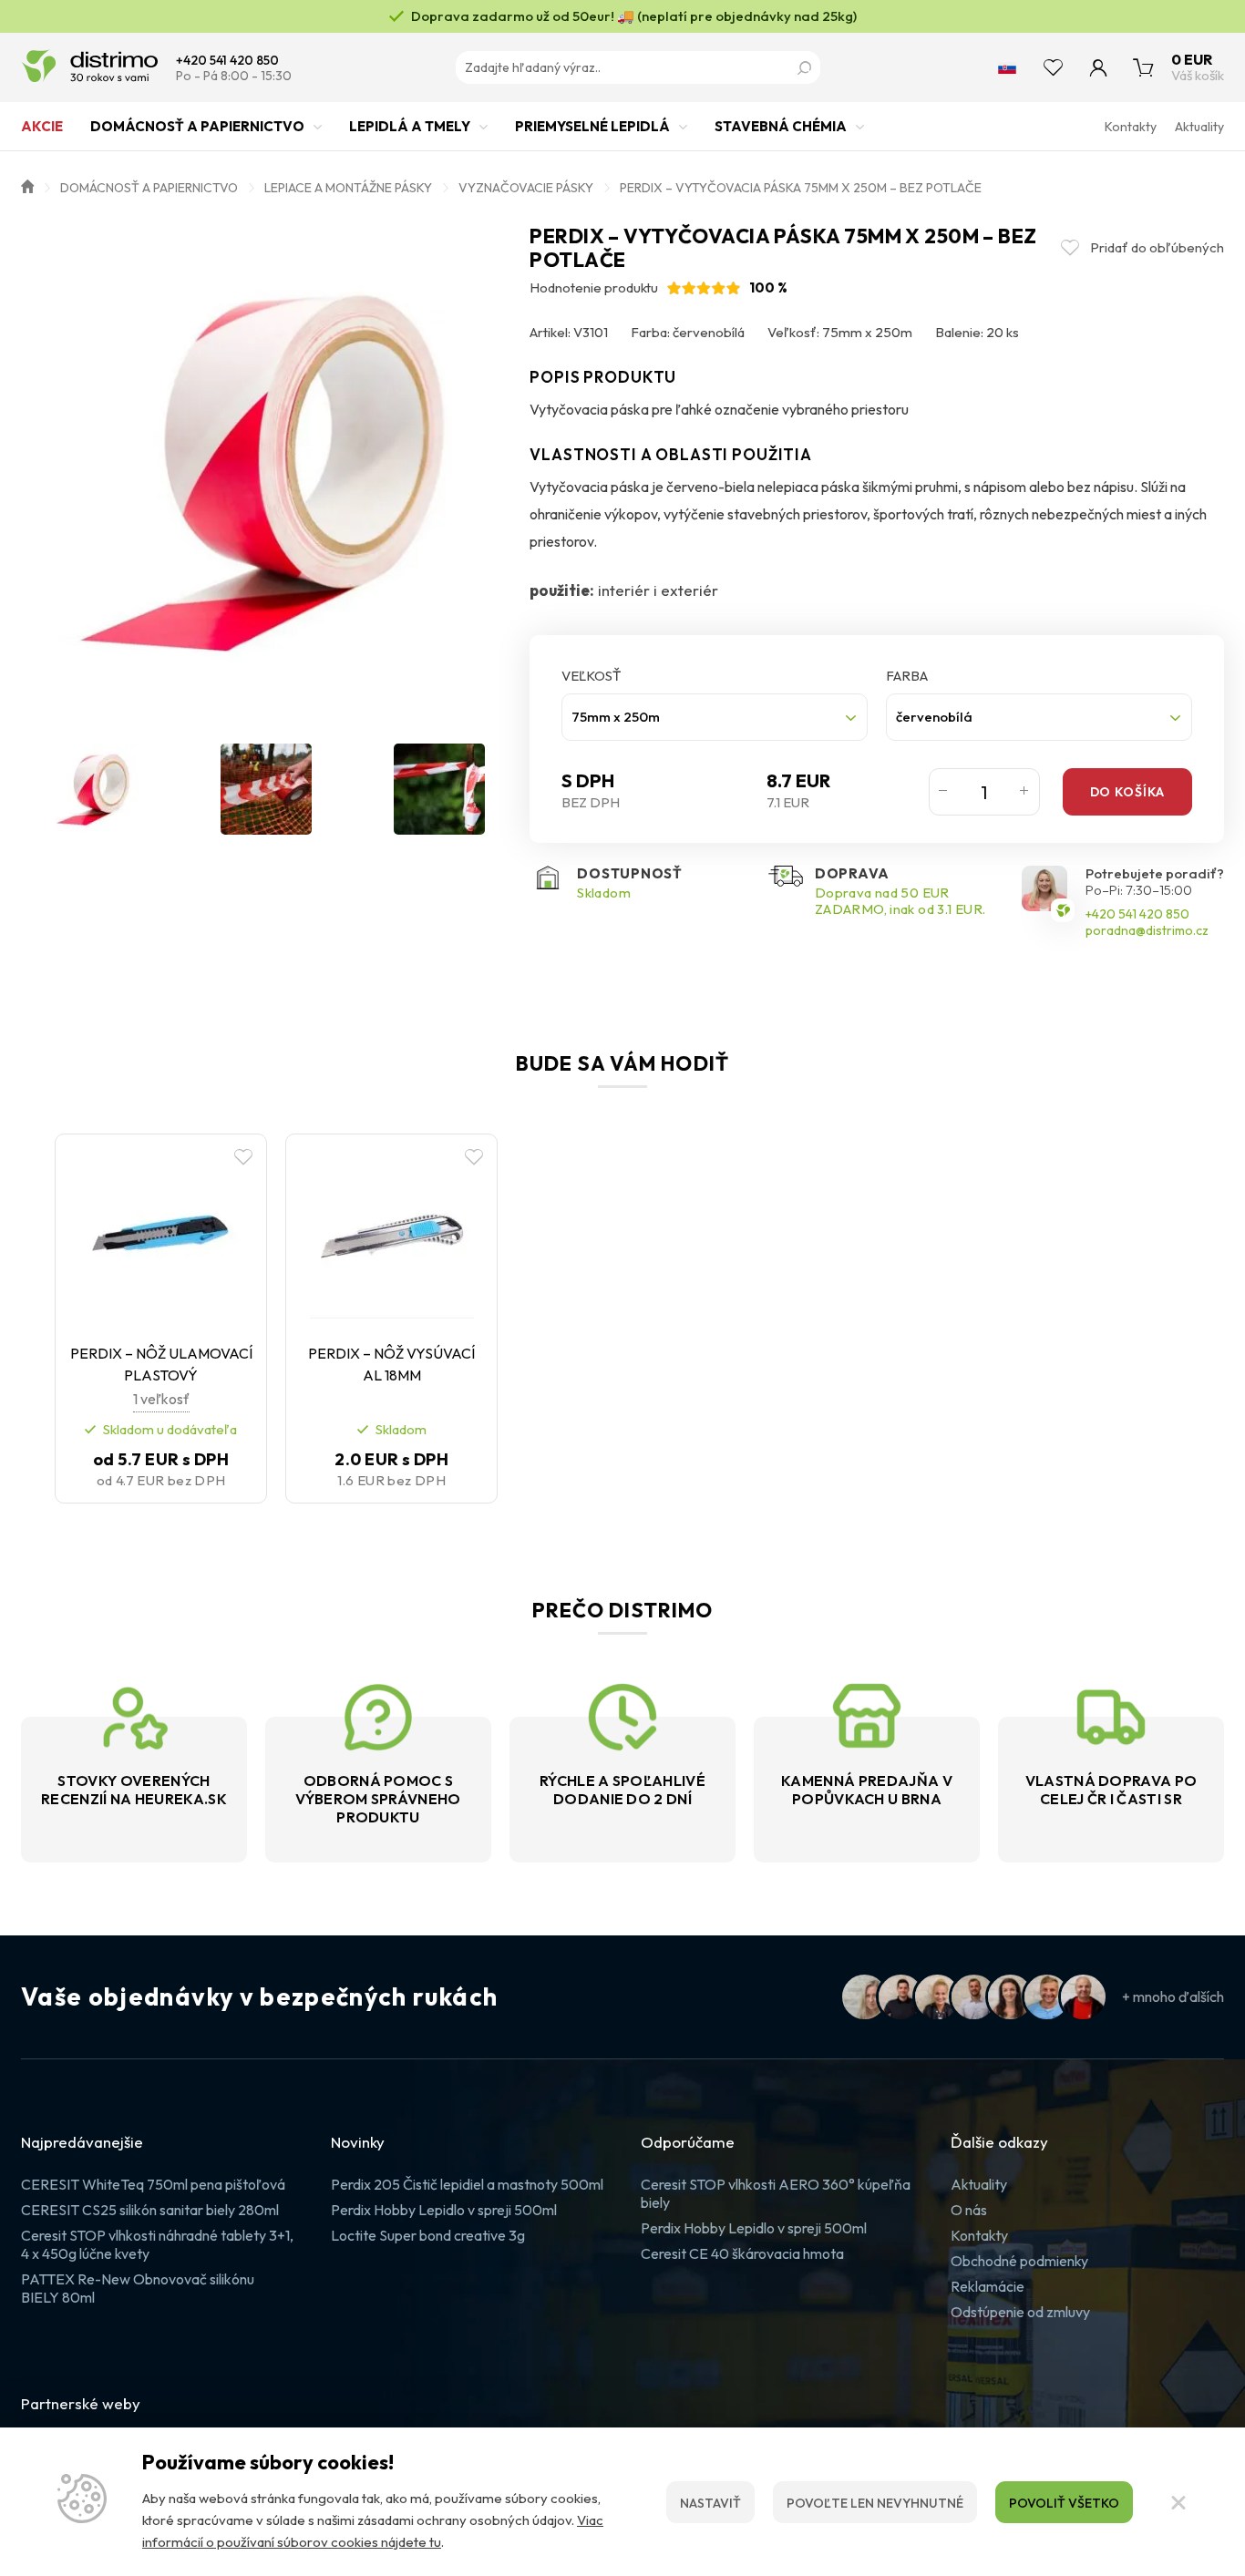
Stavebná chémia (781, 126)
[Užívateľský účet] (1098, 67)
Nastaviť (710, 2503)
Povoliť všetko (1064, 2503)
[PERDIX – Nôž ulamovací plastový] (161, 1236)
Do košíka (1127, 792)
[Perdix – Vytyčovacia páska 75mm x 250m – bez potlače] (266, 470)
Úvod (27, 185)
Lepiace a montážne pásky (348, 188)
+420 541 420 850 (227, 61)
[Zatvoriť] (1178, 2502)
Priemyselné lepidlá (592, 126)
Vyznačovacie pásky (526, 188)
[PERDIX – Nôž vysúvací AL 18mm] (391, 1236)
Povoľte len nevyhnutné (875, 2503)
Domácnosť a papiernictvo (197, 126)
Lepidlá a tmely (410, 126)
